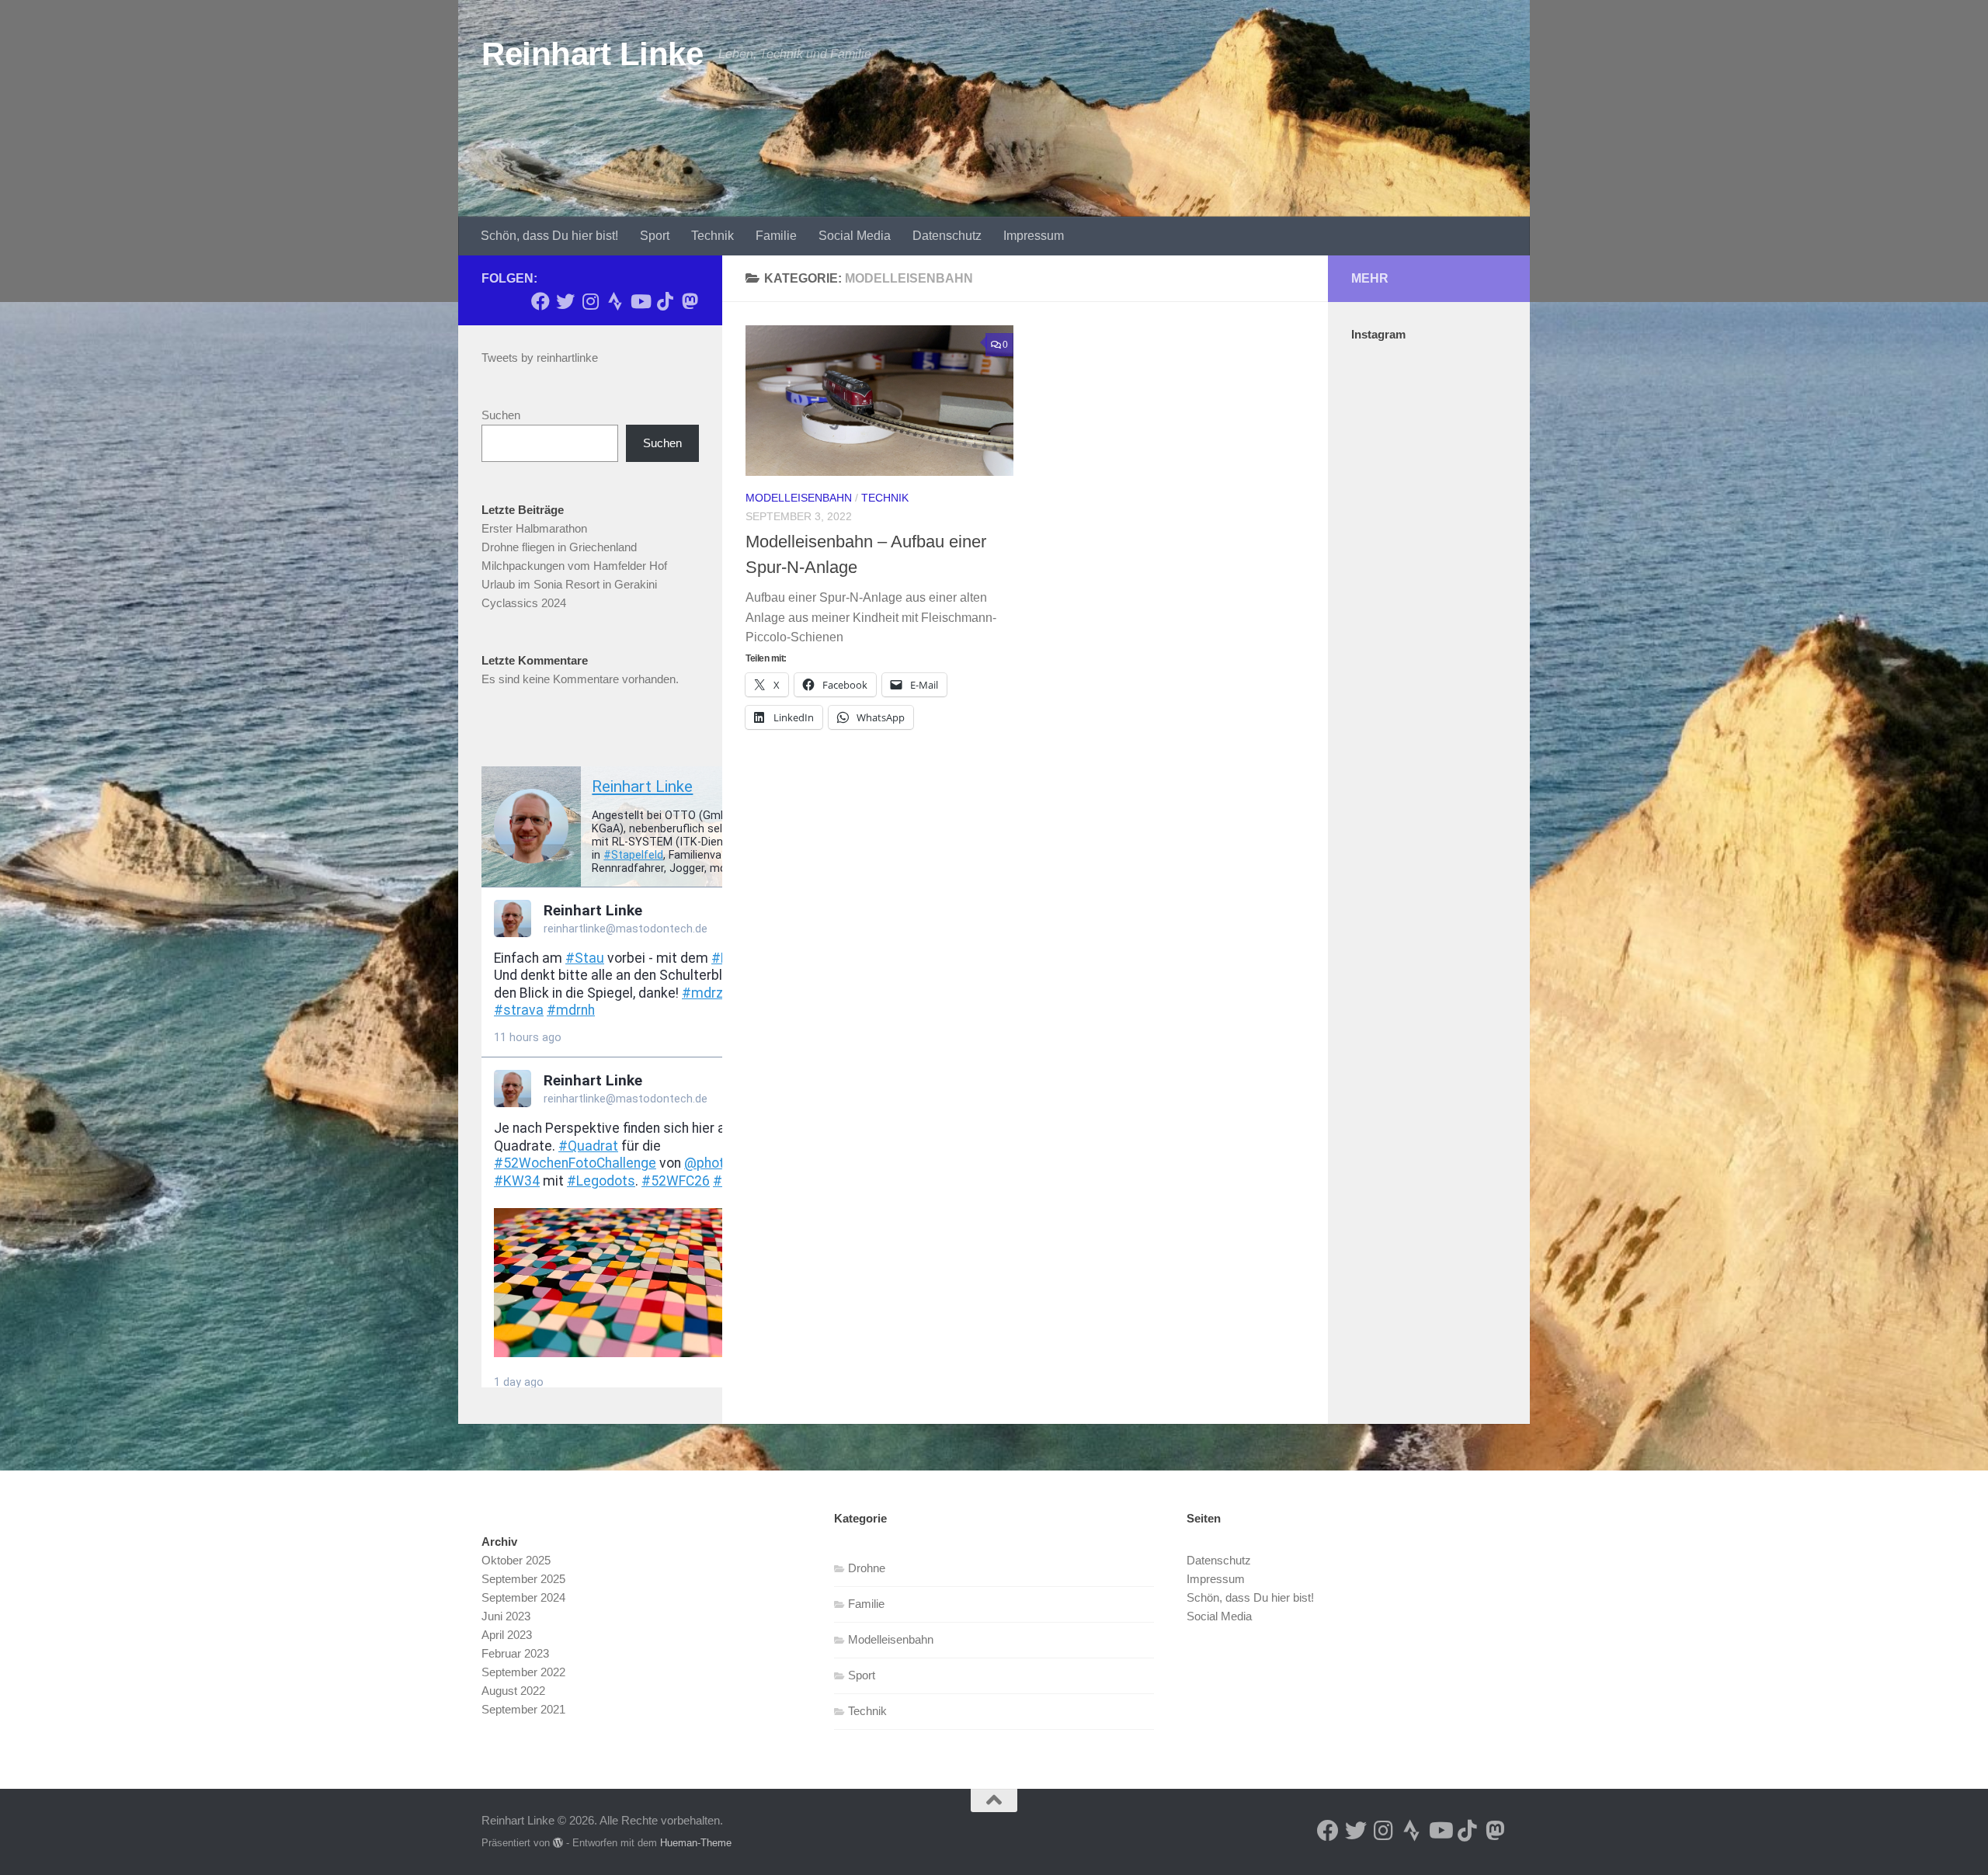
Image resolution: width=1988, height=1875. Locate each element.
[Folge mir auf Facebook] (540, 301)
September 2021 (523, 1709)
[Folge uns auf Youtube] (640, 301)
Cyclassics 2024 (524, 603)
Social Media (855, 236)
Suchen (501, 415)
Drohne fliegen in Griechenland (559, 547)
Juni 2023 (506, 1616)
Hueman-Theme (696, 1843)
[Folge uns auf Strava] (615, 301)
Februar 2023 (515, 1653)
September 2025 (523, 1579)
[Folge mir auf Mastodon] (690, 301)
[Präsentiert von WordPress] (558, 1843)
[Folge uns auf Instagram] (590, 301)
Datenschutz (947, 236)
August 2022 (513, 1691)
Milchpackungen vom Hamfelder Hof (574, 566)
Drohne (867, 1568)
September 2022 (523, 1672)
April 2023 (507, 1635)
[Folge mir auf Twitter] (565, 301)
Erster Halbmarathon (534, 528)
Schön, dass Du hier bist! (549, 236)
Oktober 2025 (516, 1560)
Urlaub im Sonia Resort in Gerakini (569, 584)
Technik (712, 236)
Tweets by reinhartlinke (540, 358)
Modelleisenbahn (799, 498)
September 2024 (523, 1597)
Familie (776, 236)
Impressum (1034, 236)
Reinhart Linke (592, 54)
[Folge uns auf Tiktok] (665, 301)
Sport (655, 236)
